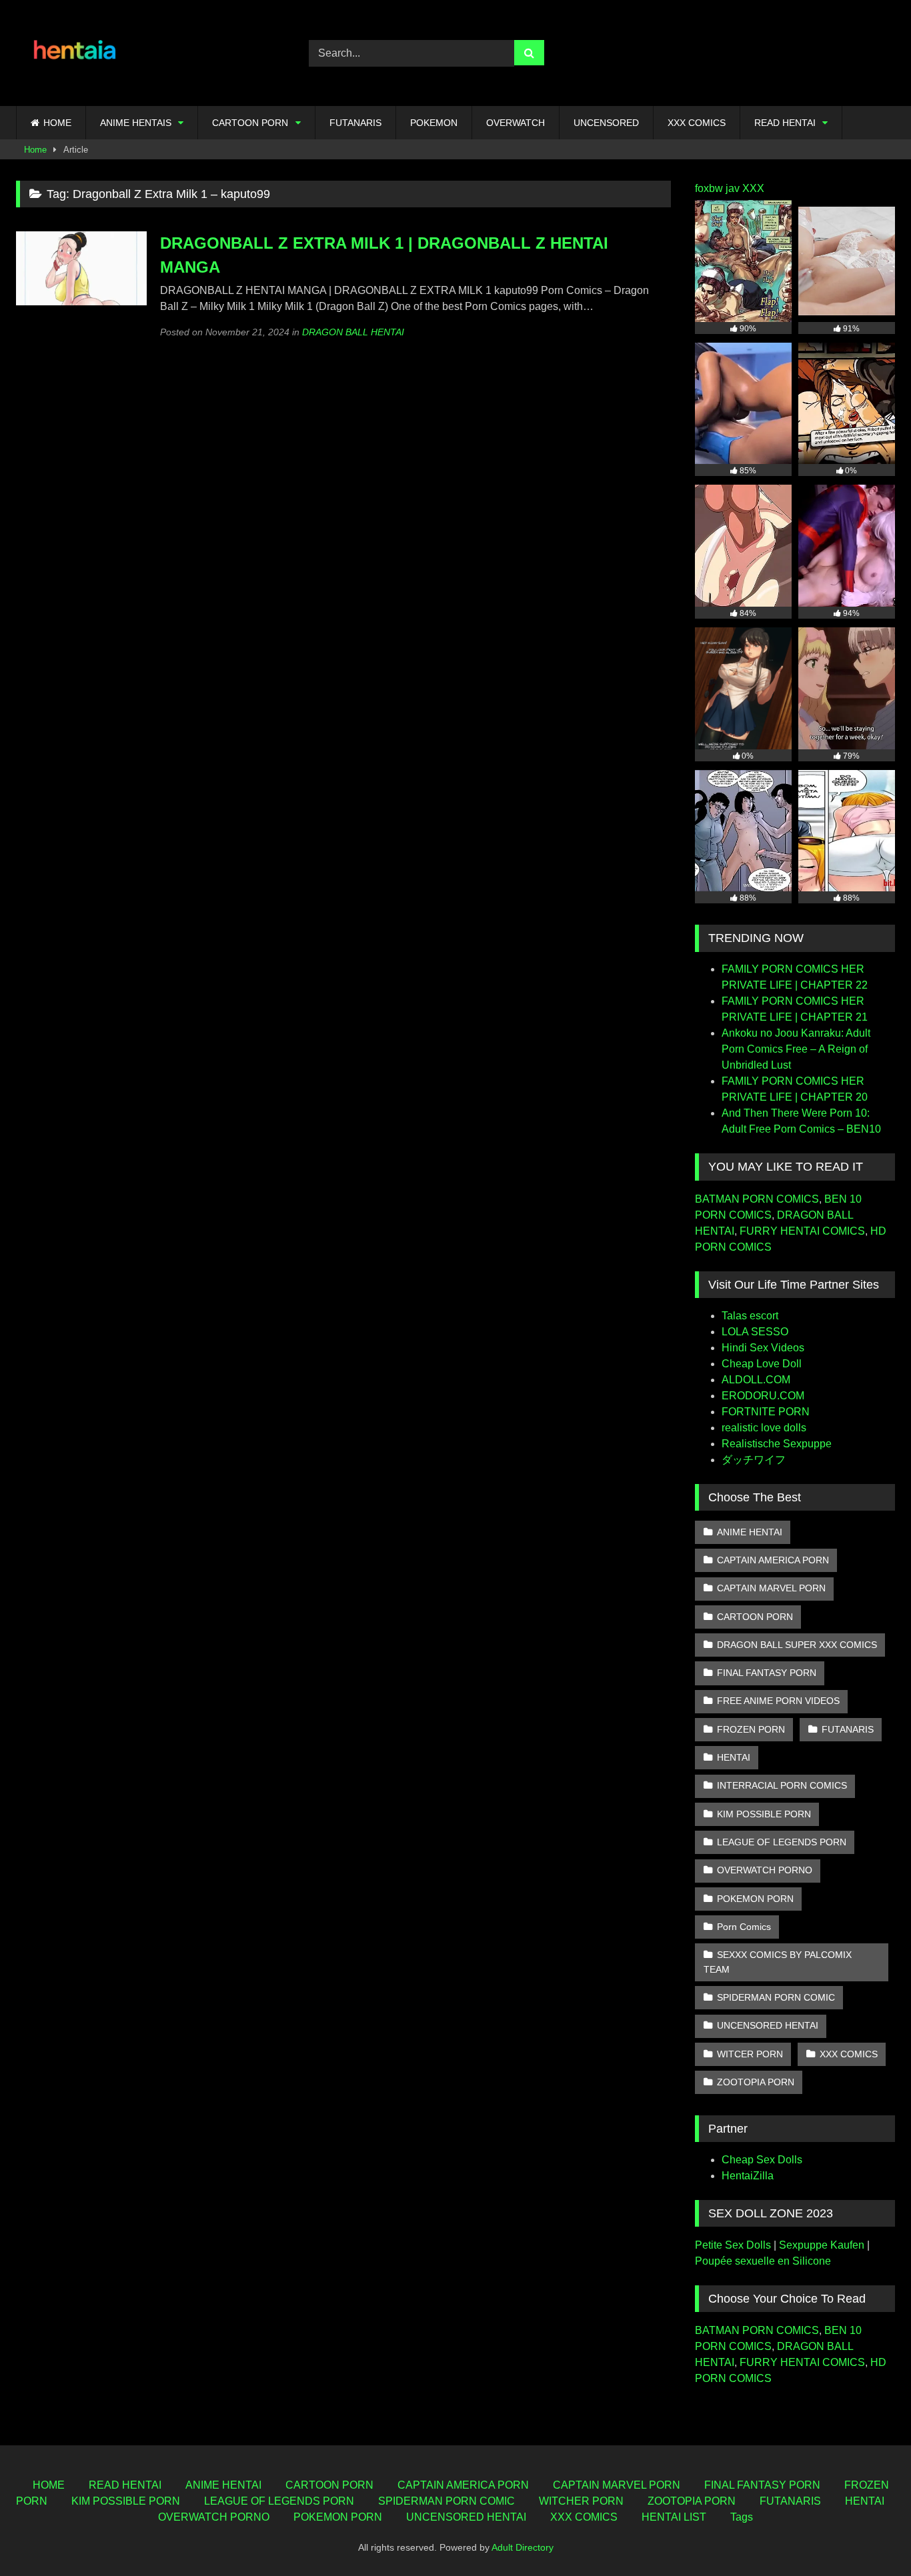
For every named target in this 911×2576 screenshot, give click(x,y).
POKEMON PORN (755, 1899)
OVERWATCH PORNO (765, 1870)
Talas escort (750, 1316)
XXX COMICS (697, 123)
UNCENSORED (606, 123)
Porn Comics (744, 1927)
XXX (753, 188)
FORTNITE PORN (766, 1412)
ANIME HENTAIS (136, 123)
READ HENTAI (785, 123)
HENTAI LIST (674, 2517)
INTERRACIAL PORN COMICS (782, 1785)
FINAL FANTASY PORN (767, 1673)
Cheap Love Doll (762, 1364)
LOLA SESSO (755, 1332)
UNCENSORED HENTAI (768, 2025)
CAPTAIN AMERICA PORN (773, 1560)
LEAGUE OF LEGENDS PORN (782, 1842)
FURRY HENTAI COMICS (802, 1231)
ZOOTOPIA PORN (756, 2082)
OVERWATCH (516, 123)
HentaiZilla (748, 2176)
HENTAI (734, 1757)
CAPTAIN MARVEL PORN (771, 1588)
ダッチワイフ (754, 1460)
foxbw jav (717, 188)
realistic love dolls (764, 1428)
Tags (742, 2517)
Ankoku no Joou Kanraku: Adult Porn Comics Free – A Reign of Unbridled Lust (796, 1049)
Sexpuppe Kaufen (822, 2245)
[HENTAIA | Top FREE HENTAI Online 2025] (76, 53)
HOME (57, 123)
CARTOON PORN (250, 123)
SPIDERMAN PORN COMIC (776, 1997)
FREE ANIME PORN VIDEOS (778, 1701)
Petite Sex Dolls (733, 2245)
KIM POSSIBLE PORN (764, 1814)
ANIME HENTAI (750, 1532)
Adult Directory (523, 2547)
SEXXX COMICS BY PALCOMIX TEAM (778, 1962)
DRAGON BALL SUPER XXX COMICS (797, 1645)
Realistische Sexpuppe (777, 1444)
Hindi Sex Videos (763, 1348)
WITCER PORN (750, 2054)
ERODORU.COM (763, 1396)
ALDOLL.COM (756, 1380)
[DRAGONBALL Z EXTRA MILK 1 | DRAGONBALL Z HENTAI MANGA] (81, 302)
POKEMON (434, 123)
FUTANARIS (355, 123)
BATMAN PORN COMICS (757, 1199)
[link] (870, 2536)
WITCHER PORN (581, 2501)
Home (35, 150)
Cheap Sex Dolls (762, 2160)
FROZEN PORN (751, 1729)
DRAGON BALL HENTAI (353, 332)
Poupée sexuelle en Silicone (763, 2261)
